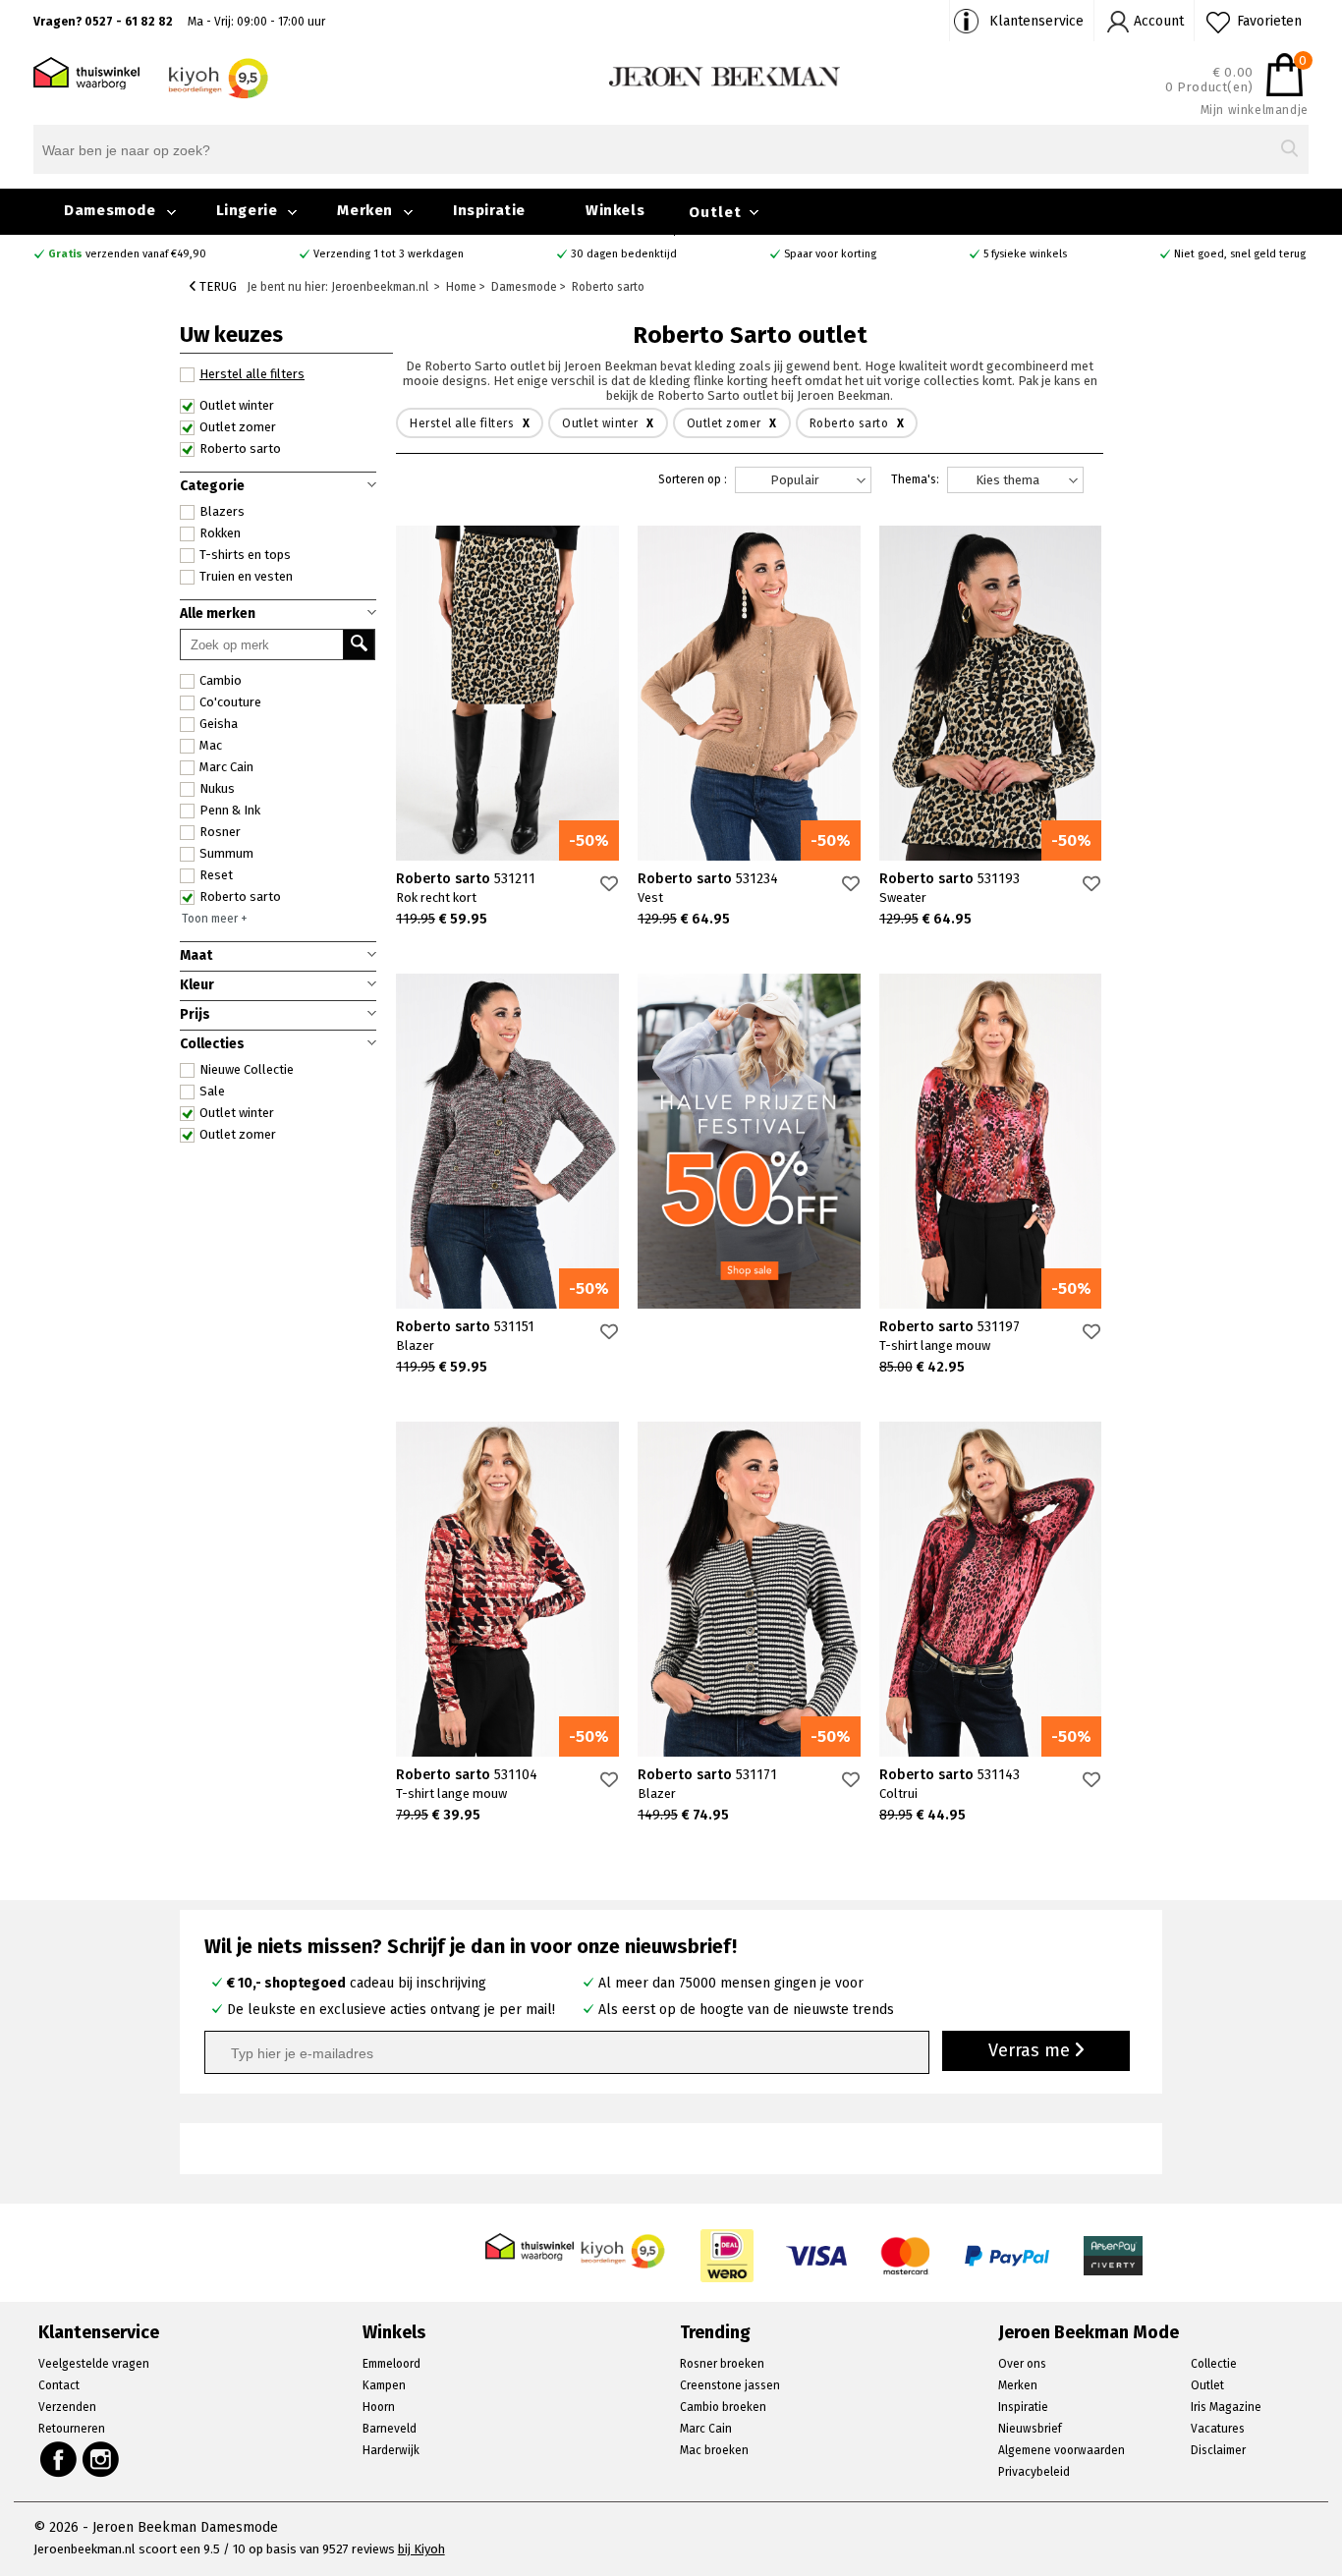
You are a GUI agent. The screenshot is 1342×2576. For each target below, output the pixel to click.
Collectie (1214, 2364)
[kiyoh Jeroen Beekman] (624, 2245)
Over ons (1022, 2364)
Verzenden (67, 2407)
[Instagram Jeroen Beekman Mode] (102, 2459)
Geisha (219, 724)
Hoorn (379, 2407)
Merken (365, 210)
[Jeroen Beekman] (725, 75)
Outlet (715, 212)
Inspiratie (489, 210)
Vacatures (1218, 2429)
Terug (217, 286)
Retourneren (72, 2429)
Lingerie (247, 210)
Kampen (384, 2385)
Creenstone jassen (730, 2385)
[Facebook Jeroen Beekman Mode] (58, 2459)
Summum (226, 853)
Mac (211, 745)
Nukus (217, 788)
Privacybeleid (1034, 2472)
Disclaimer (1218, 2450)
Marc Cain (226, 767)
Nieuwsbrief (1030, 2429)
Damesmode (110, 210)
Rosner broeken (722, 2364)
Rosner (220, 832)
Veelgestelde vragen (94, 2364)
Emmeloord (391, 2364)
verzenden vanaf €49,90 (127, 254)
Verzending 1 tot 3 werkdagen (389, 254)
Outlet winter (237, 1113)
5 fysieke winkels (1025, 254)
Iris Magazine (1226, 2407)
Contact (59, 2385)
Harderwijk (391, 2450)
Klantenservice (1036, 21)
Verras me (1032, 2050)
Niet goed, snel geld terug (1240, 254)
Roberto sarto (240, 896)
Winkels (615, 210)
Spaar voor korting (830, 254)
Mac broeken (714, 2450)
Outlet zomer (238, 1134)
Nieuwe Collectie (247, 1069)
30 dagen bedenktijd (624, 254)
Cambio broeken (723, 2407)
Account (1159, 21)
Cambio (221, 680)
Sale (212, 1091)
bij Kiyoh (421, 2549)
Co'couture (230, 702)
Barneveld (390, 2429)
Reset (216, 875)
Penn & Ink (230, 810)
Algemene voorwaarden (1062, 2450)
